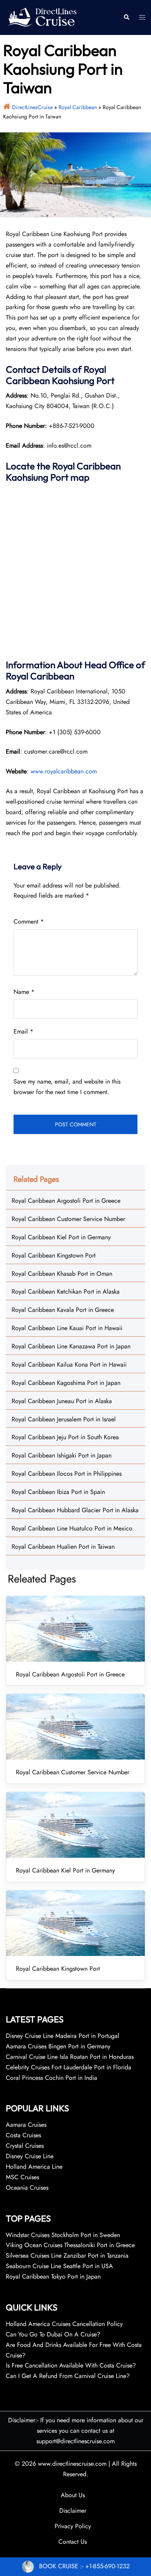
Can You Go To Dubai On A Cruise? (54, 2334)
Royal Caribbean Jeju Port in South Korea (65, 1437)
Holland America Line (34, 2167)
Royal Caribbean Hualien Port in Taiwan (63, 1547)
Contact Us (73, 2542)
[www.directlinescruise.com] (42, 17)
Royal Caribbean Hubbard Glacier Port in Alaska (75, 1510)
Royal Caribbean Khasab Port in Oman (62, 1274)
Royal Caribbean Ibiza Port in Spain (58, 1492)
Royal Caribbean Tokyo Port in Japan (53, 2276)
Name (24, 992)
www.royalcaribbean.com (64, 771)
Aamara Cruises (26, 2125)
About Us (73, 2495)
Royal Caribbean (78, 107)
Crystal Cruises (25, 2146)
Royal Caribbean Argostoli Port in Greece (66, 1201)
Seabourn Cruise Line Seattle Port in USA (59, 2266)
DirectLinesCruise (32, 107)
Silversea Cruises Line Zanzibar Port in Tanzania (67, 2256)
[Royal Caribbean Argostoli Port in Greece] (75, 1629)
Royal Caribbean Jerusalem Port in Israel (64, 1419)
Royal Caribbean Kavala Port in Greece (63, 1310)
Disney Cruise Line (30, 2156)
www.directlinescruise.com (72, 2464)
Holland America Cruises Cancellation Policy (64, 2324)
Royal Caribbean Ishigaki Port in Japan (62, 1455)
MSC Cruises (22, 2177)
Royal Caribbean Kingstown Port (54, 1255)
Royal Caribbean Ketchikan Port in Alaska (66, 1291)
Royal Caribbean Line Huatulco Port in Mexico (72, 1528)
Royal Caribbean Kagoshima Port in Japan (66, 1383)
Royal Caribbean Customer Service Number (68, 1219)
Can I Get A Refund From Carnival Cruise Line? (68, 2376)
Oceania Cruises (27, 2188)
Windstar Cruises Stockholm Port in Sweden (63, 2235)
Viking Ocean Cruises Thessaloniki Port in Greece (70, 2245)
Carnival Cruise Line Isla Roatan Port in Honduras (70, 2057)
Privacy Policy (73, 2526)
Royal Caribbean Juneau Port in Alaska (62, 1401)
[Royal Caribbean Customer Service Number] (75, 1727)
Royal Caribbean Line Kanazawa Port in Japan (71, 1346)
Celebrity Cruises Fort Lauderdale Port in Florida (69, 2067)
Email (23, 1031)
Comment (29, 921)
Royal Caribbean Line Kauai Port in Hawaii (67, 1328)
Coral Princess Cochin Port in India (51, 2078)
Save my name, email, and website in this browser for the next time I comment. (67, 1087)
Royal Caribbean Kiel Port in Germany (61, 1237)
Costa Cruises (23, 2135)
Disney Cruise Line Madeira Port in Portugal (63, 2036)
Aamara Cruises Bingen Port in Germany (58, 2046)
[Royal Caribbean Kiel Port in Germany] (75, 1825)
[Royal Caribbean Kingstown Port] (75, 1923)
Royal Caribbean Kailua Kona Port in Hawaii (69, 1364)
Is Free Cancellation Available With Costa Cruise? (71, 2365)
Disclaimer (73, 2511)
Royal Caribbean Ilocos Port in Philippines (67, 1474)
